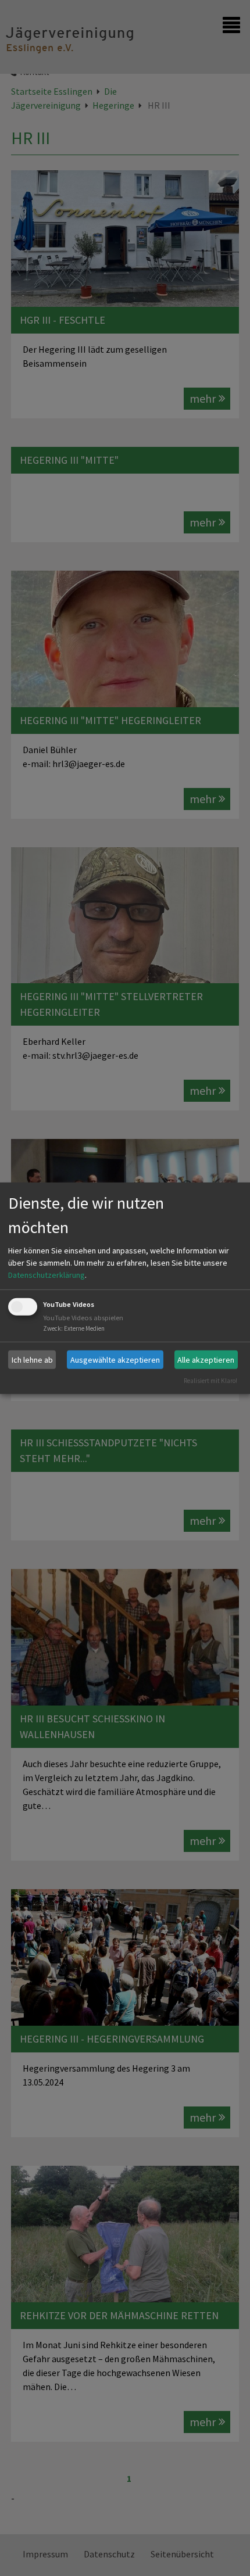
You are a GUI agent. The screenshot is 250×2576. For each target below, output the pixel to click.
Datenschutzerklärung (47, 1275)
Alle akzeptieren (206, 1359)
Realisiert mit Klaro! (210, 1381)
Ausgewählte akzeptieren (115, 1359)
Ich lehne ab (32, 1359)
